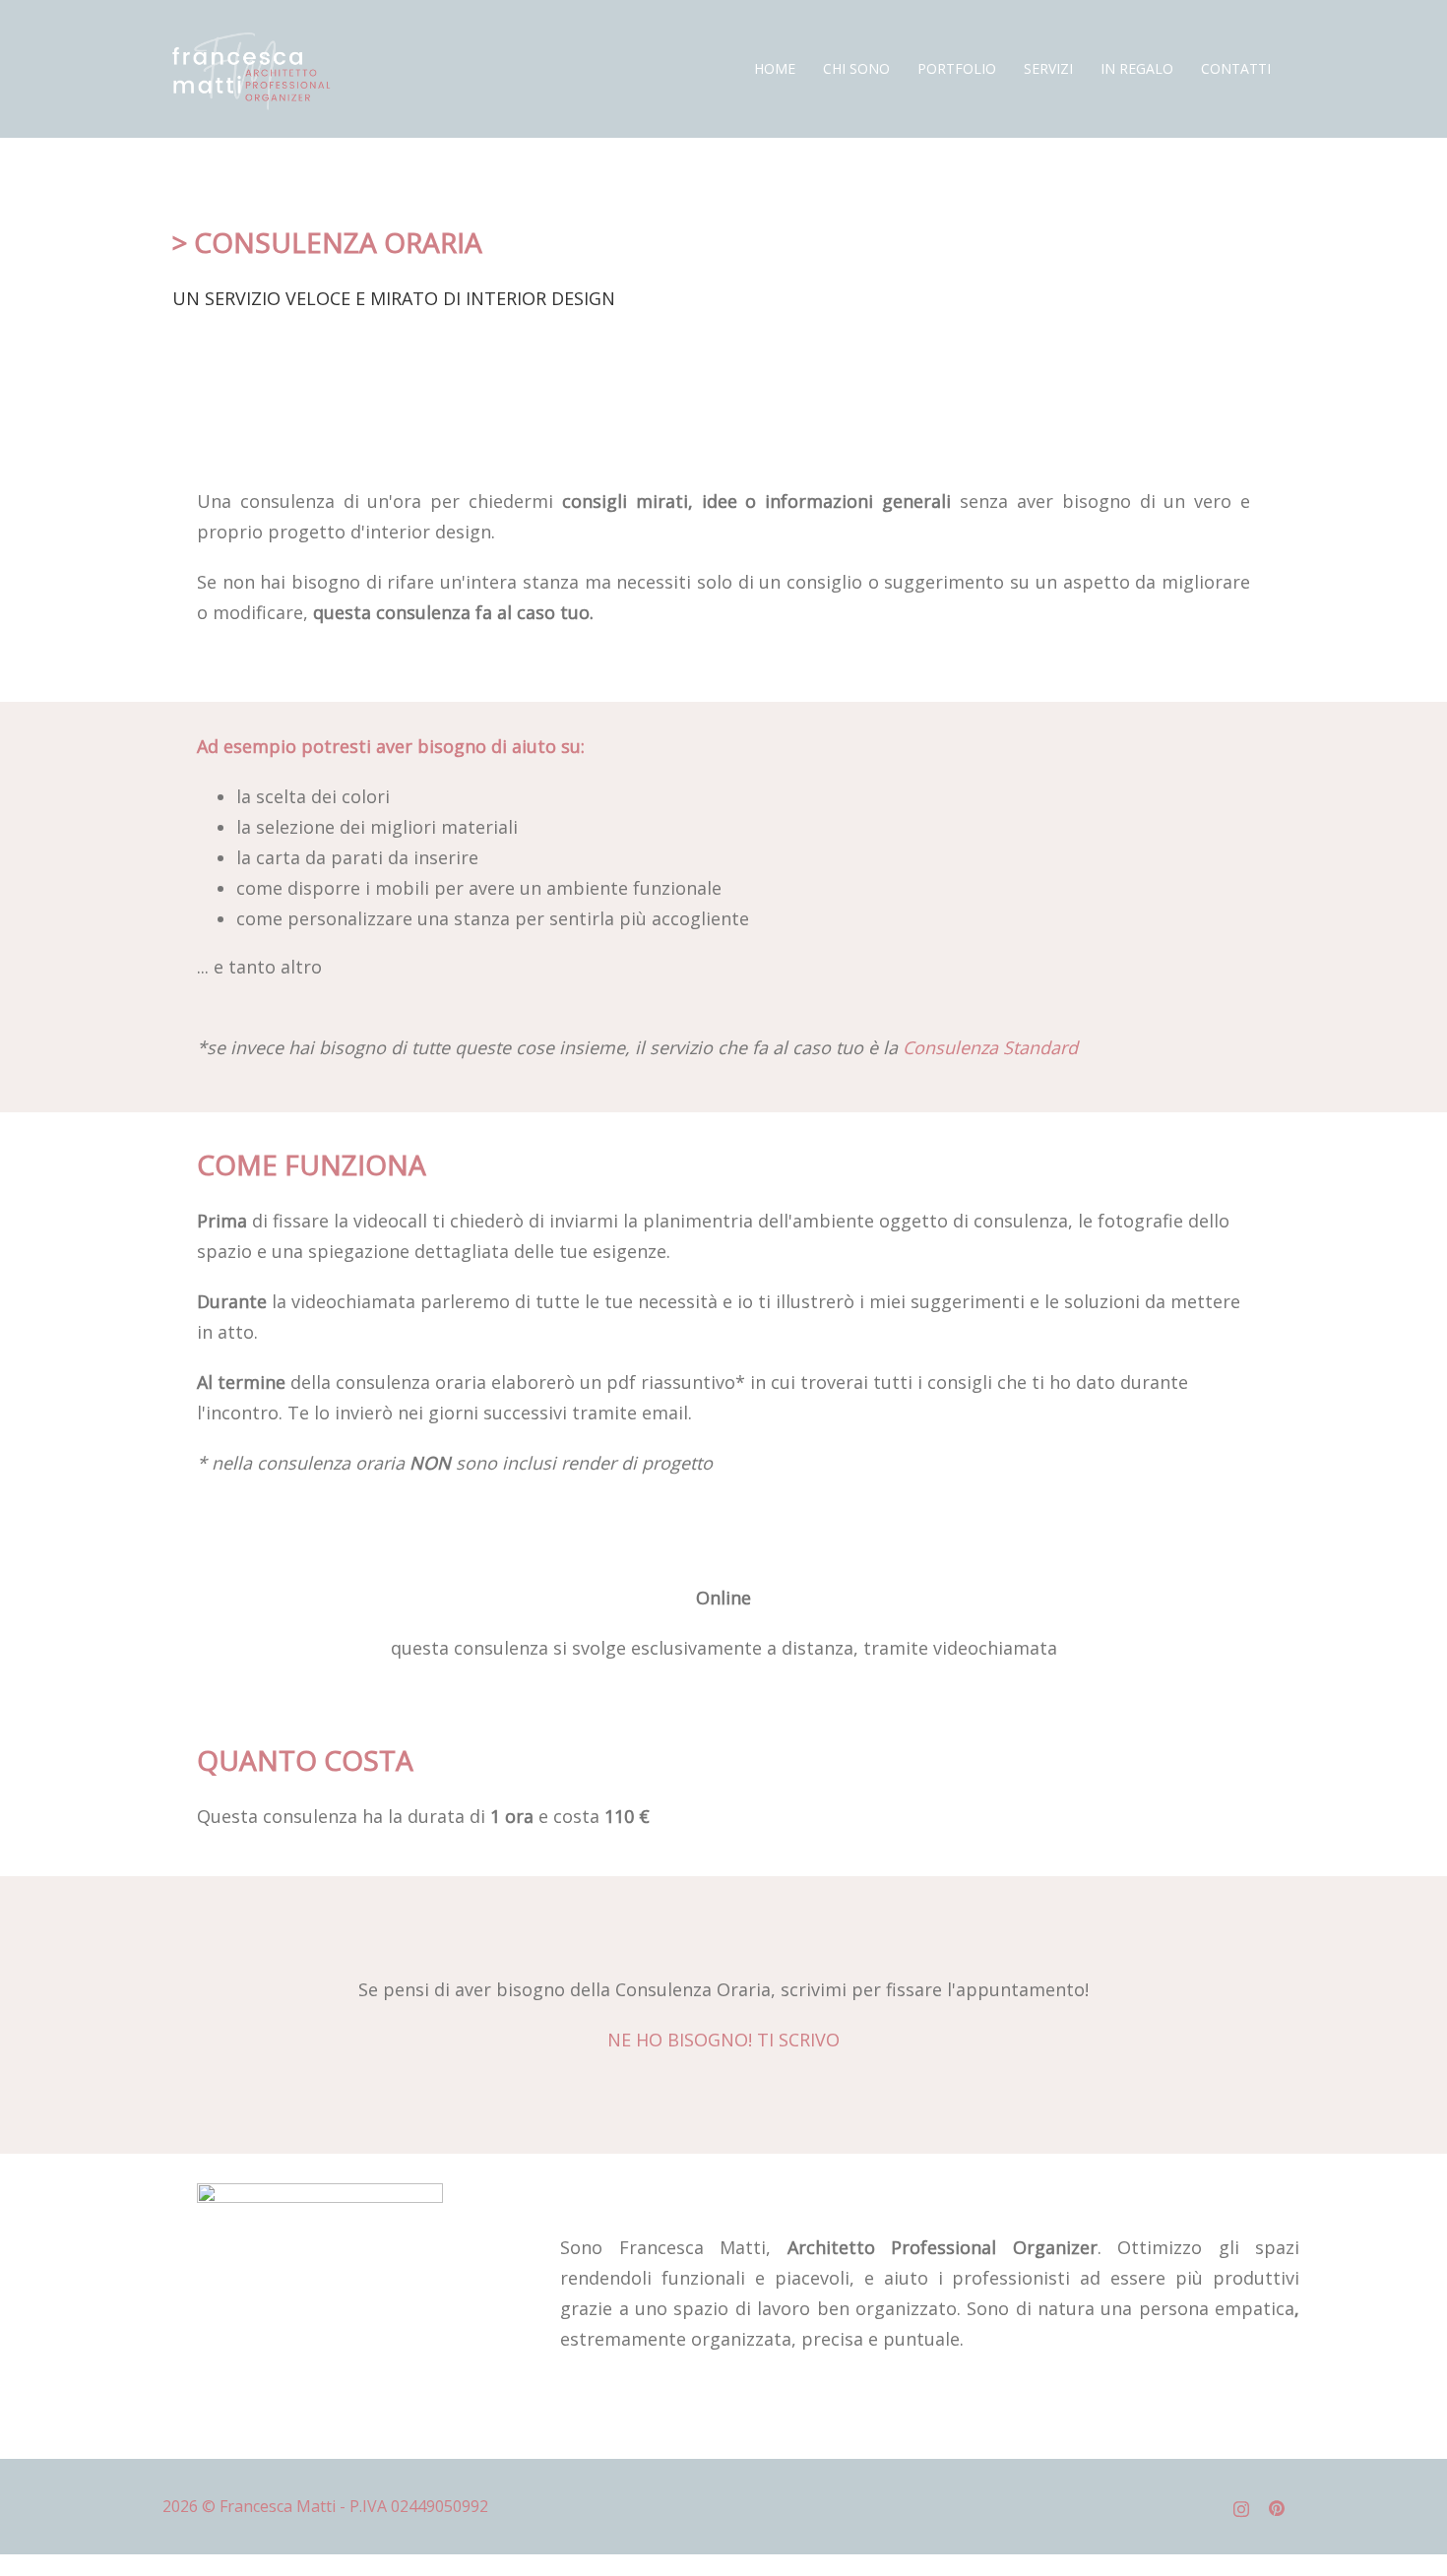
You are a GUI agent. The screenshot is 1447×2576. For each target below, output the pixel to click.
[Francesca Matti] (250, 67)
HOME (775, 68)
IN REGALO (1137, 68)
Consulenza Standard (990, 1047)
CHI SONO (856, 68)
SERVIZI (1048, 68)
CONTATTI (1236, 68)
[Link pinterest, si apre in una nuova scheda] (1277, 2506)
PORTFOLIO (957, 68)
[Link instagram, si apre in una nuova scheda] (1241, 2506)
